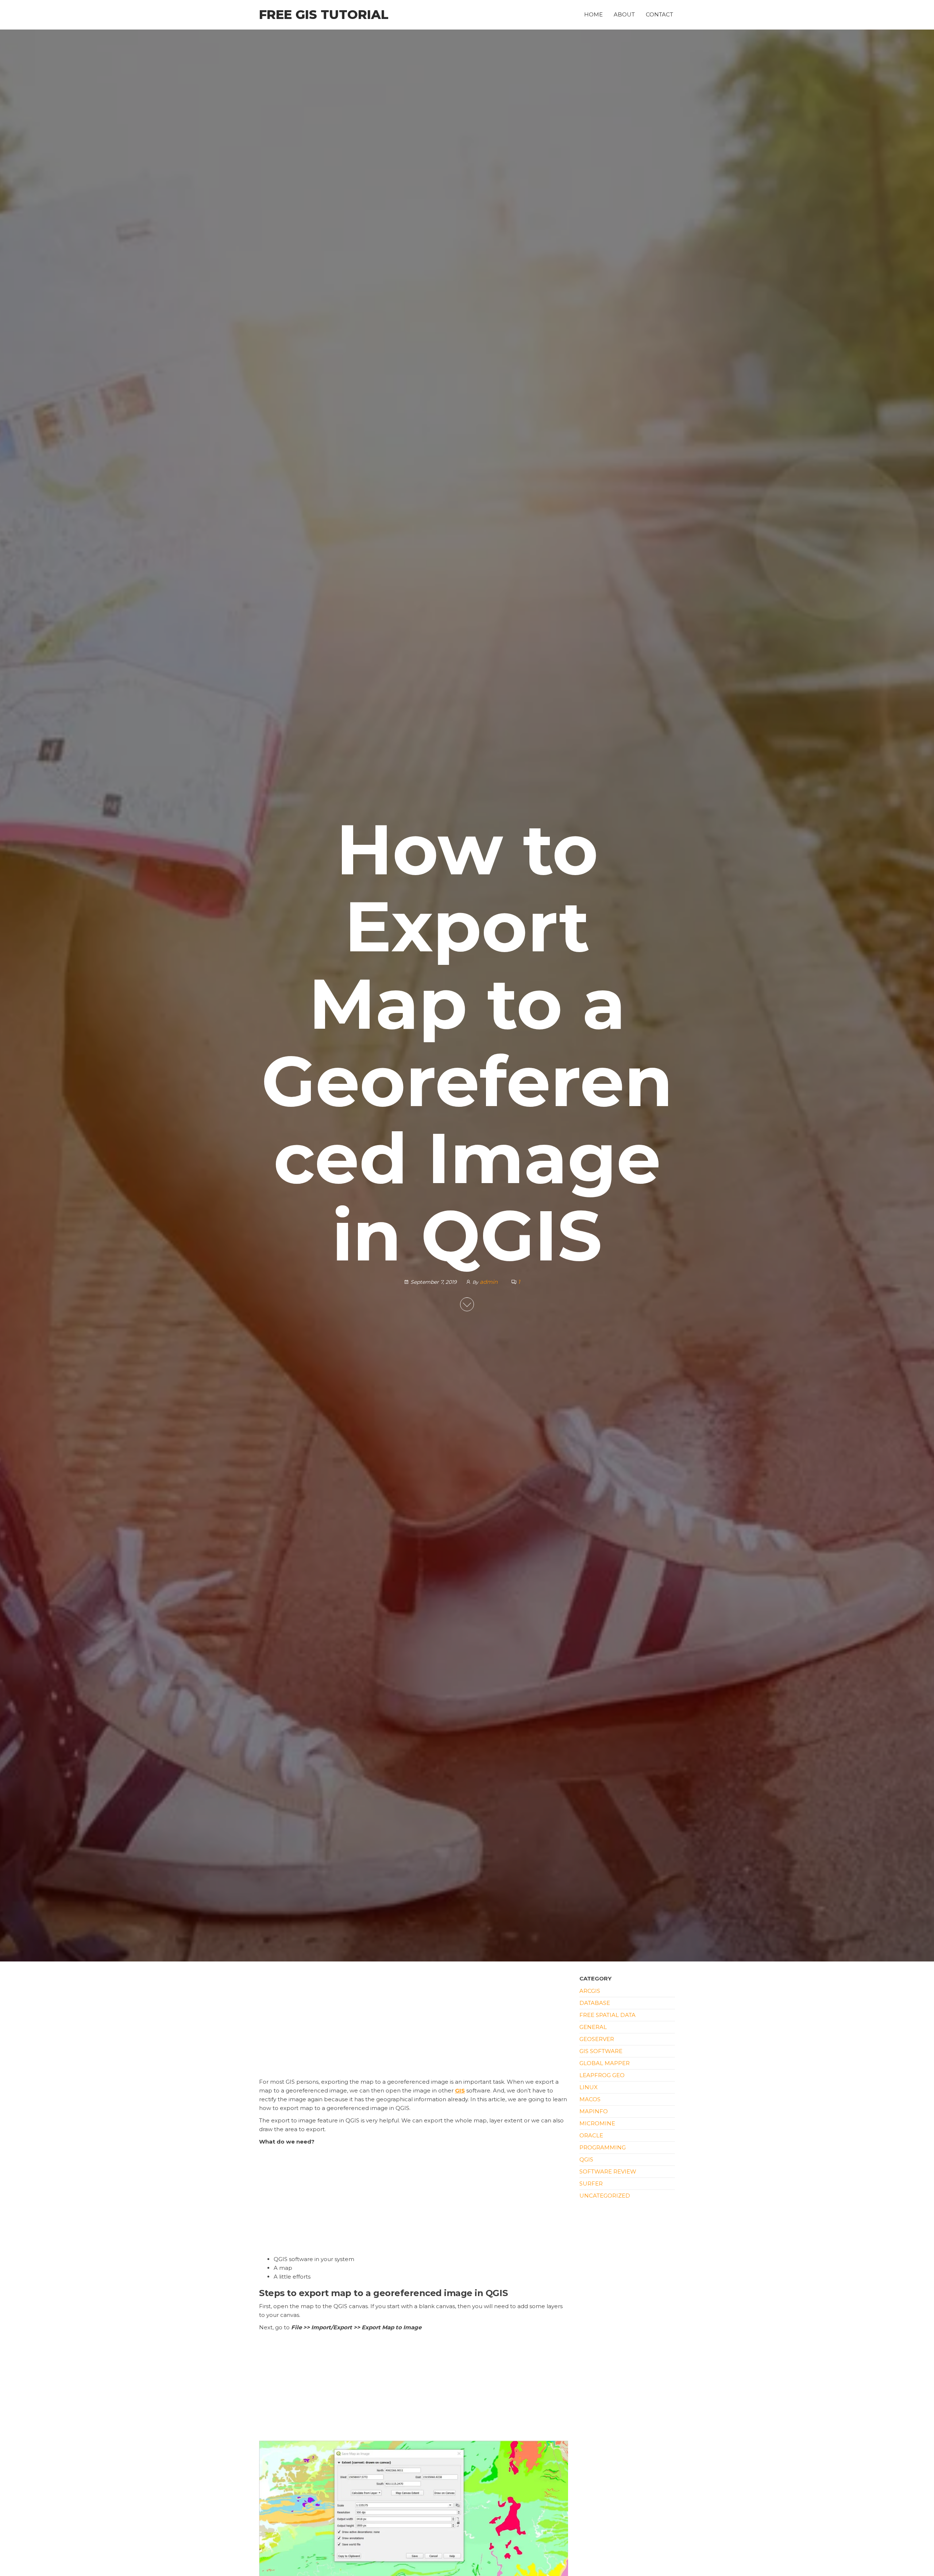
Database (595, 2003)
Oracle (591, 2135)
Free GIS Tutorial (324, 15)
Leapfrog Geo (602, 2075)
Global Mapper (605, 2063)
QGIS (586, 2159)
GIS (460, 2090)
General (593, 2027)
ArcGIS (590, 1991)
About (624, 14)
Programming (603, 2147)
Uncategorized (605, 2196)
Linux (588, 2087)
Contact (659, 14)
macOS (590, 2099)
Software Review (608, 2171)
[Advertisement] (414, 2024)
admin (489, 1282)
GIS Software (601, 2051)
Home (593, 14)
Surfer (591, 2184)
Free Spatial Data (607, 2015)
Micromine (597, 2123)
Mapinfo (594, 2111)
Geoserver (597, 2039)
